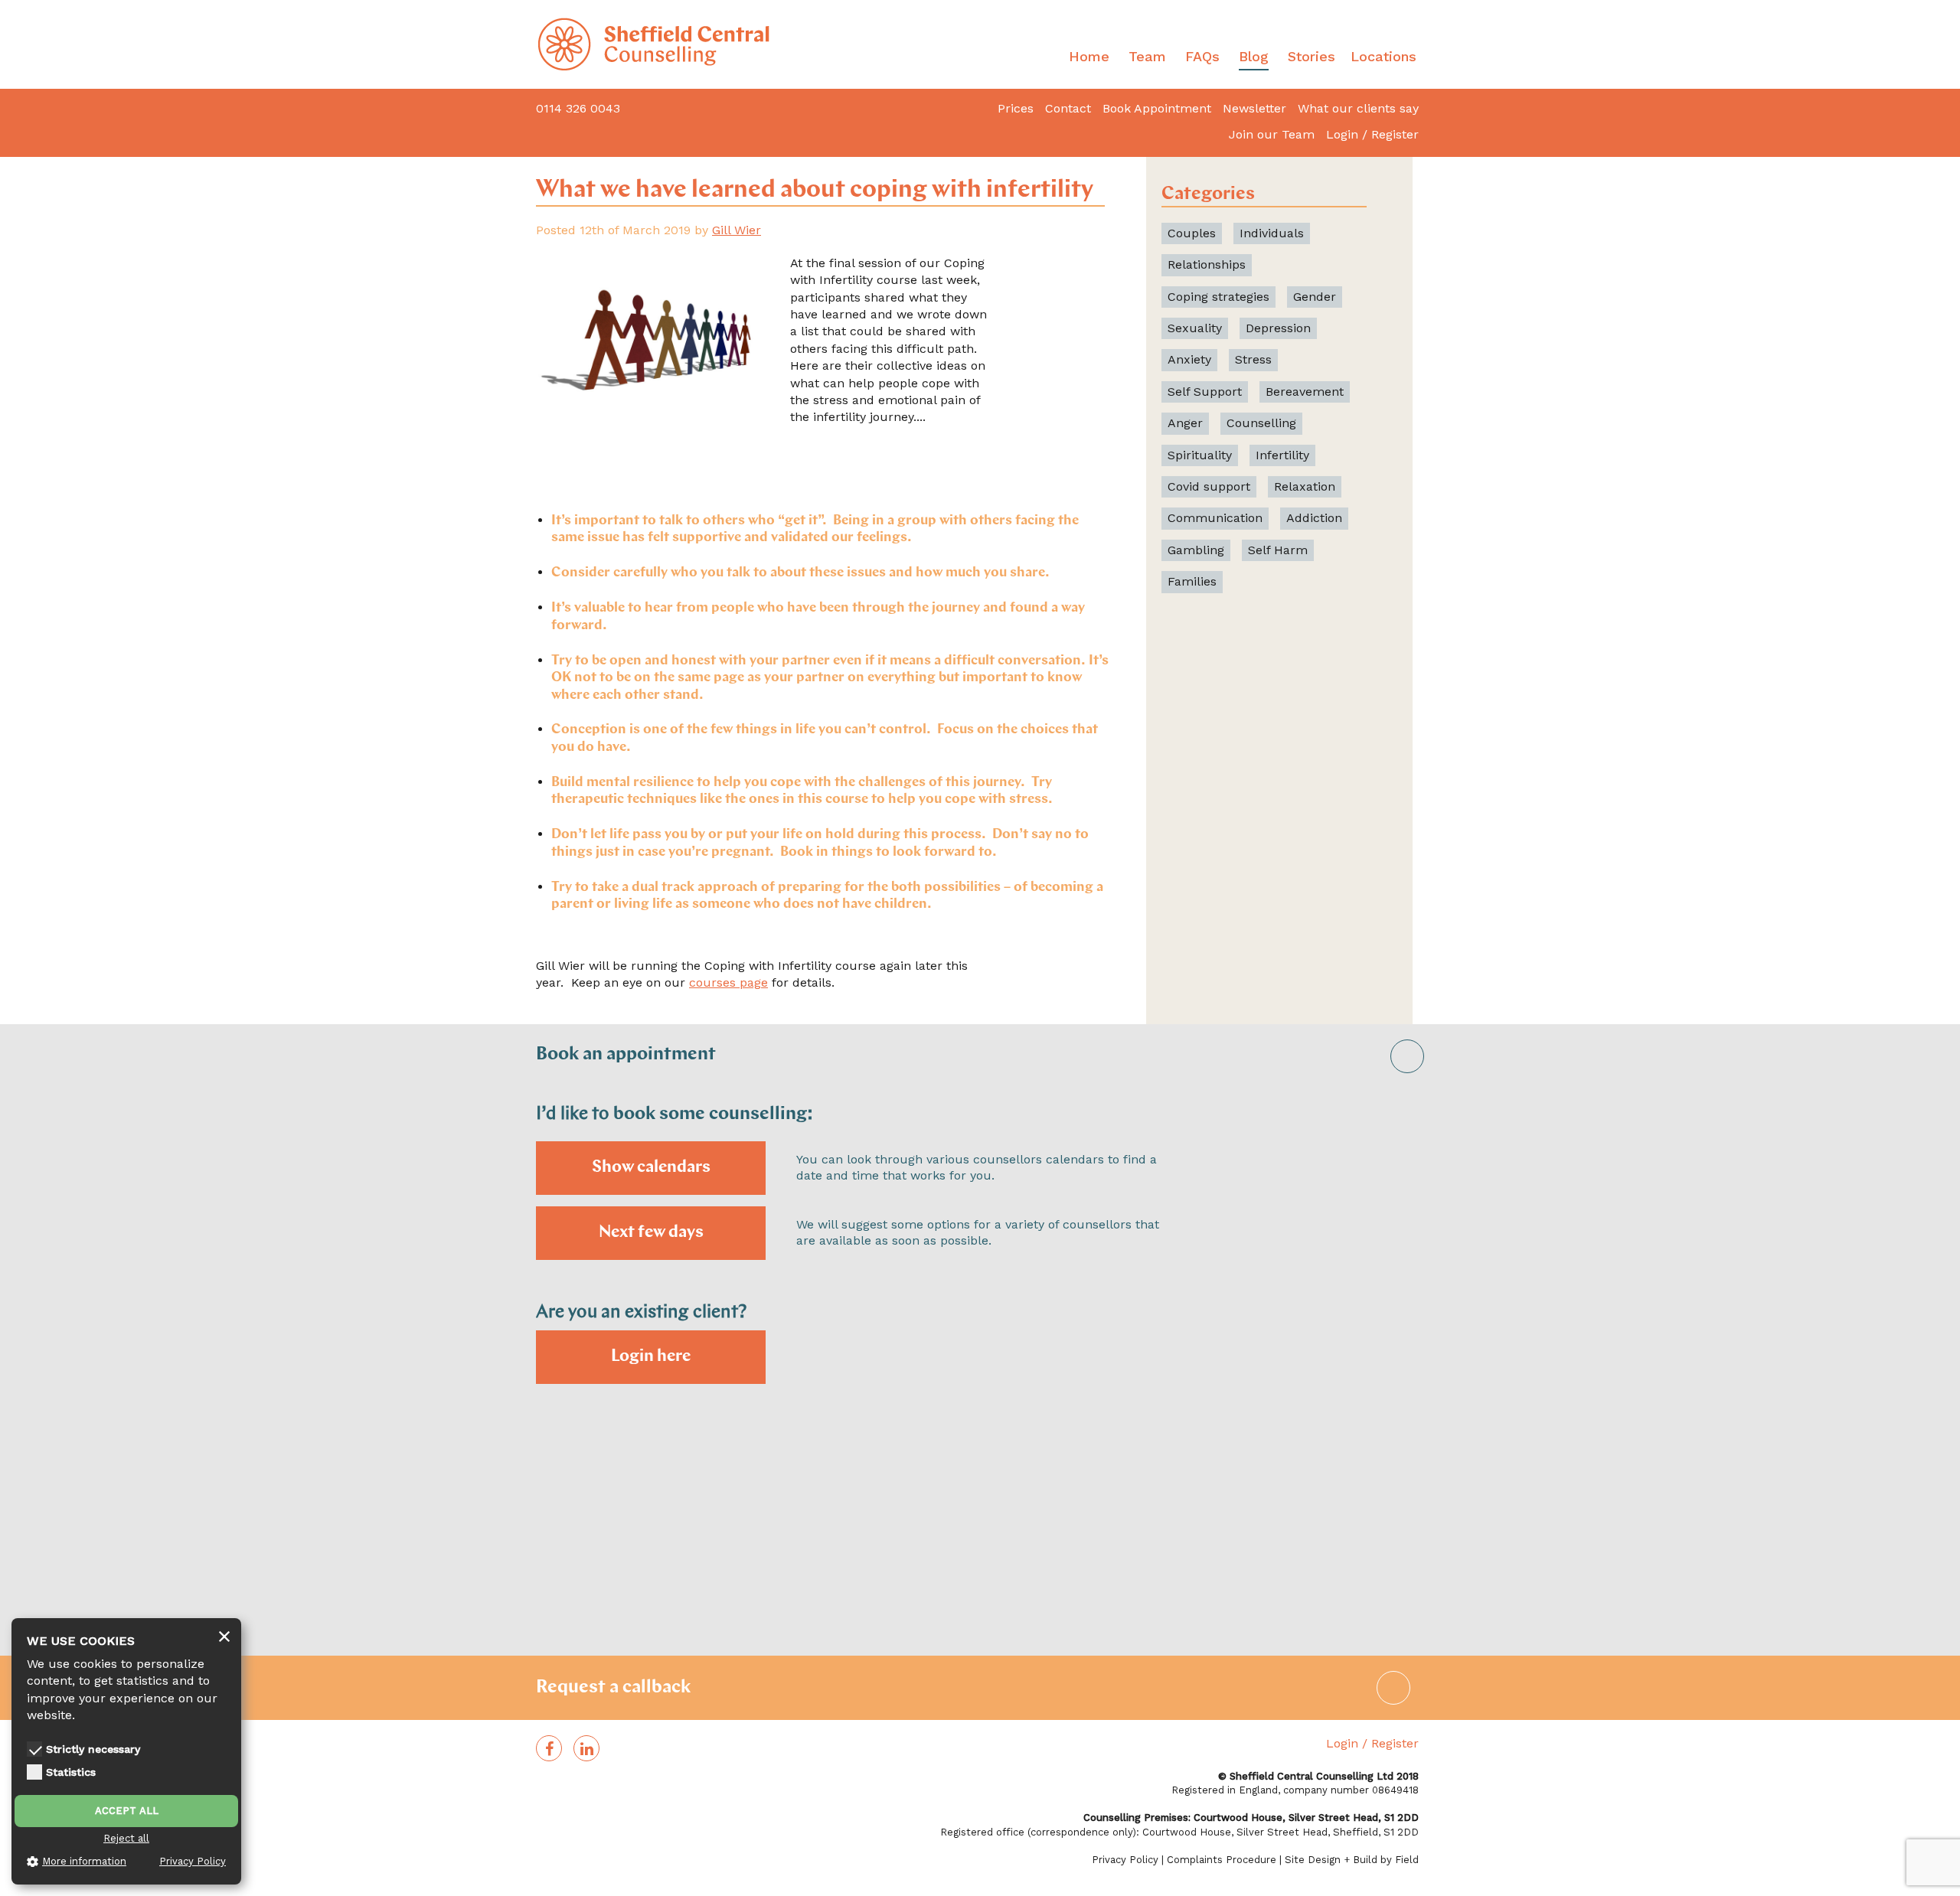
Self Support (1205, 392)
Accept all (127, 1811)
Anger (1185, 423)
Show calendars (651, 1168)
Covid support (1209, 486)
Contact (1068, 108)
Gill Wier (737, 230)
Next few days (651, 1233)
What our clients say (1358, 108)
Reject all (126, 1838)
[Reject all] (224, 1637)
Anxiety (1189, 359)
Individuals (1272, 233)
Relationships (1207, 264)
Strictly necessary (93, 1749)
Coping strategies (1218, 297)
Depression (1278, 328)
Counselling (1261, 423)
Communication (1215, 518)
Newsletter (1254, 108)
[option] (980, 1391)
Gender (1315, 297)
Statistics (71, 1772)
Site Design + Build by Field (1352, 1860)
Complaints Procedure (1222, 1860)
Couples (1192, 233)
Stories (1312, 56)
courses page (728, 982)
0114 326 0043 (578, 108)
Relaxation (1305, 486)
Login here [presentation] (651, 1357)
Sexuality (1195, 328)
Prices (1016, 108)
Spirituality (1200, 455)
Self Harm (1278, 550)
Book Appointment (1157, 108)
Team (1147, 56)
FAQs (1202, 56)
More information (84, 1861)
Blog (1254, 56)
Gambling (1196, 550)
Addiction (1314, 518)
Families (1192, 581)
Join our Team (1272, 134)
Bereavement (1305, 392)
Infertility (1282, 455)
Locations (1383, 56)
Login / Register (1372, 134)
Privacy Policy (1125, 1860)
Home (1089, 56)
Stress (1253, 359)
